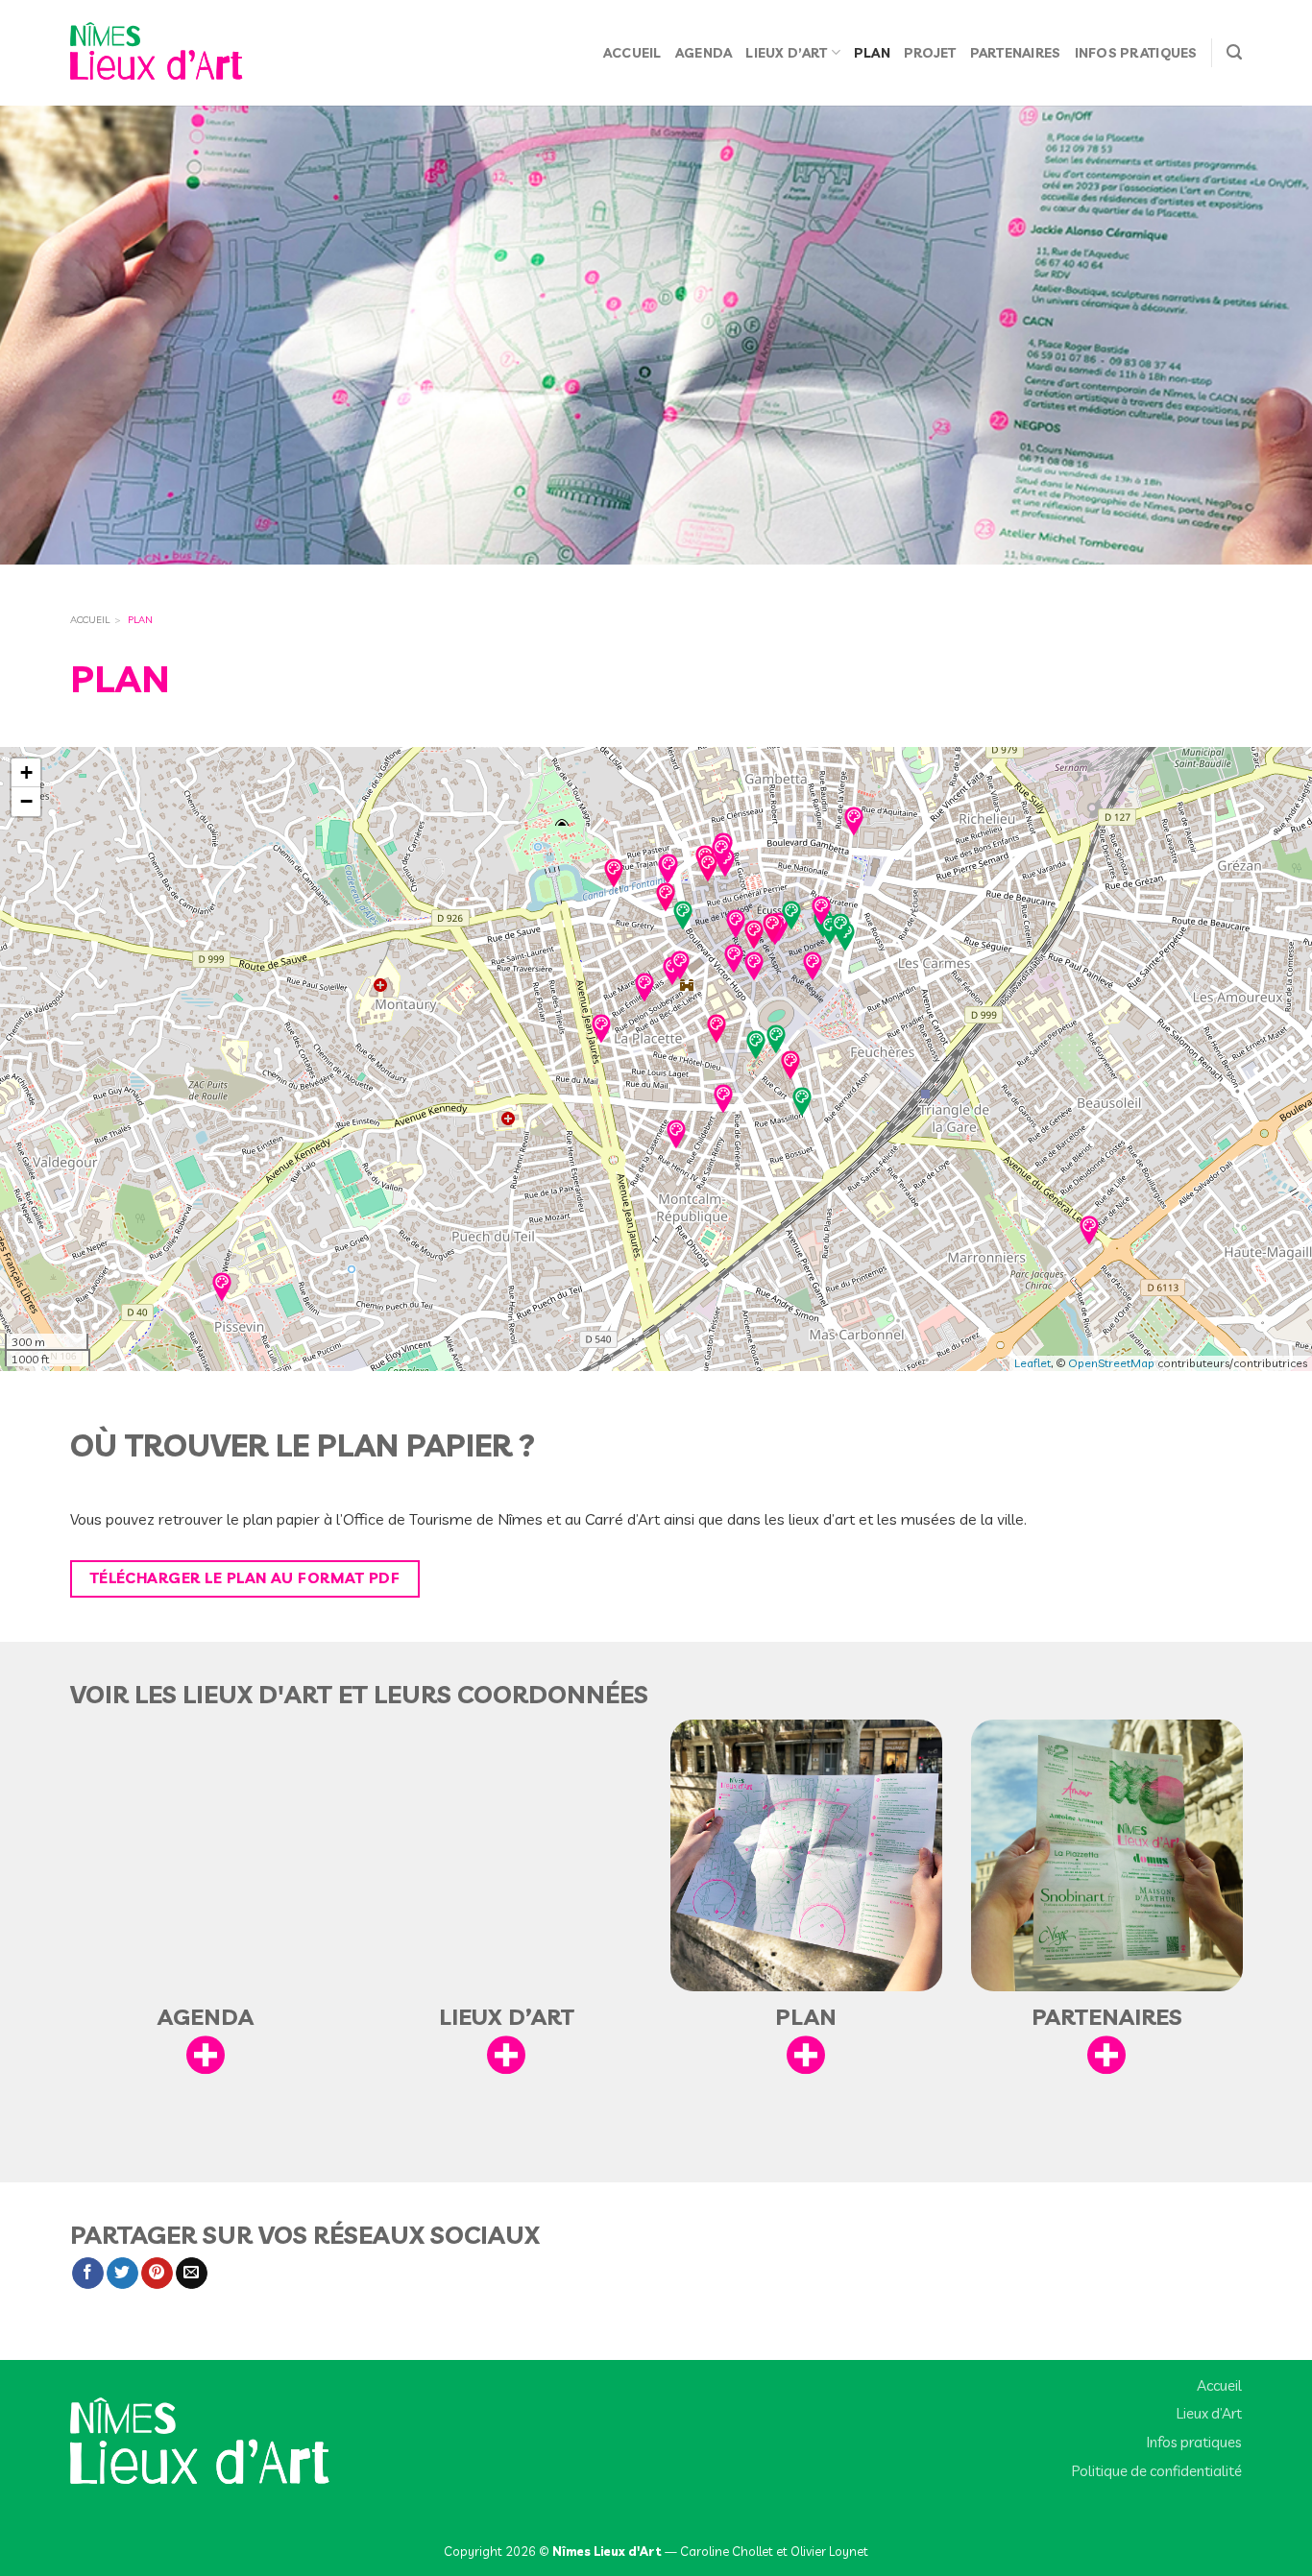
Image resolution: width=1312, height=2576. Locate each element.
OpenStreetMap (1111, 1363)
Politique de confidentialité (1157, 2471)
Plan (872, 52)
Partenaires (1016, 52)
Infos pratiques (1136, 52)
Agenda (704, 52)
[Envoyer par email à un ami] (192, 2274)
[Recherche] (1234, 53)
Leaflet (1033, 1363)
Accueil (632, 52)
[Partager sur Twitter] (122, 2274)
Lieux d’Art (786, 52)
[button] (601, 1023)
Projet (930, 52)
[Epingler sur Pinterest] (157, 2274)
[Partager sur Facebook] (88, 2274)
